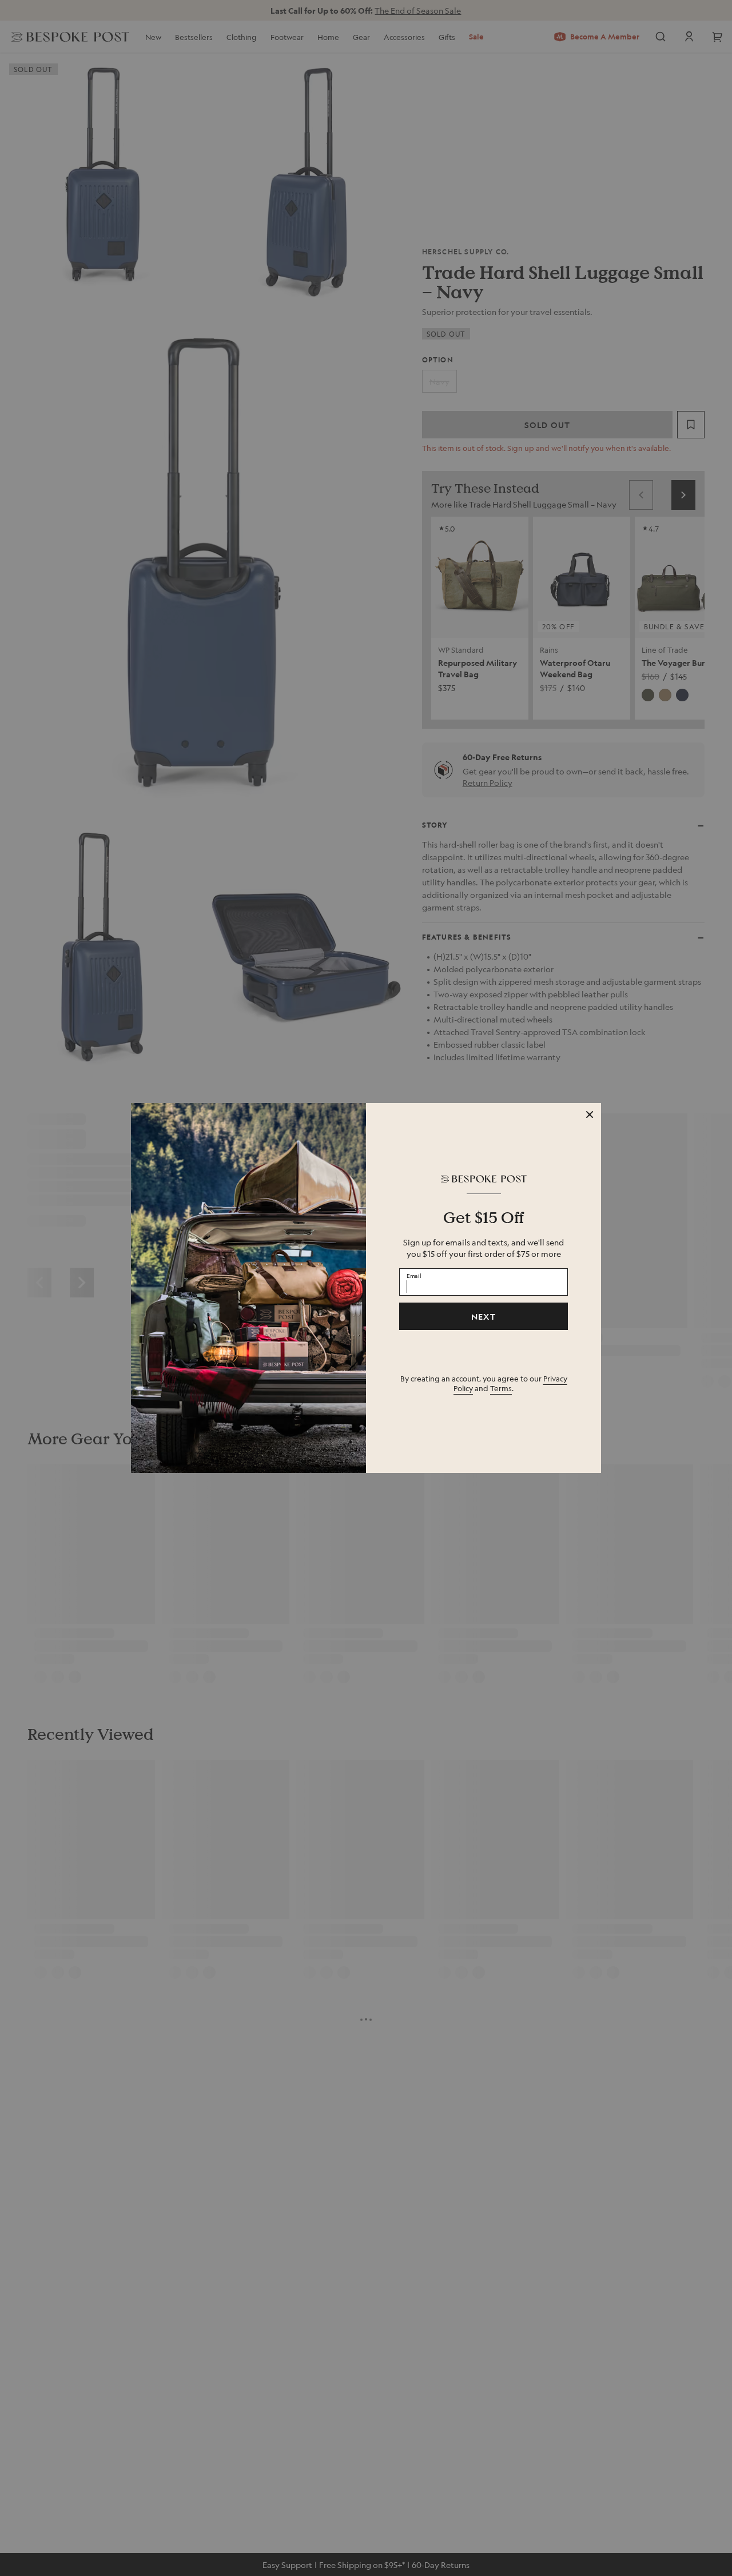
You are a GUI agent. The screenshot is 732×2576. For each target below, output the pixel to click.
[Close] (590, 1115)
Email (414, 1275)
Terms (501, 1388)
